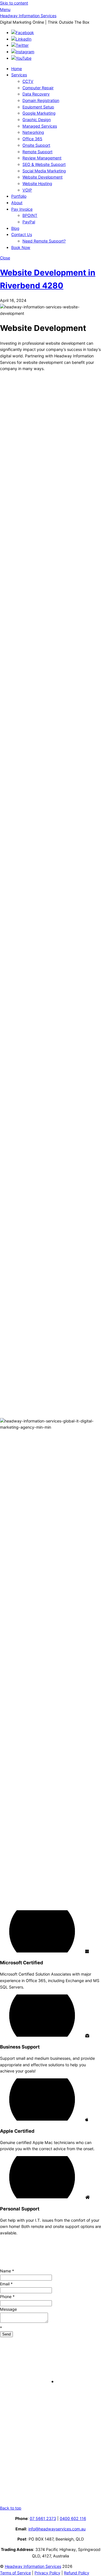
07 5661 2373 (43, 2518)
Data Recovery (36, 94)
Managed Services (40, 126)
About (17, 203)
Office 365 (32, 139)
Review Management (42, 158)
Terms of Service (15, 2573)
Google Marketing (39, 113)
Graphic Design (37, 120)
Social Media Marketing (44, 171)
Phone (7, 2296)
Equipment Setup (38, 107)
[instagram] (23, 52)
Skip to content (14, 3)
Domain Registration (41, 100)
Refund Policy (77, 2573)
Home (17, 69)
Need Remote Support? (44, 241)
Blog (15, 228)
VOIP (27, 190)
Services (19, 75)
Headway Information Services (33, 2566)
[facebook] (23, 33)
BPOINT (30, 215)
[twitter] (20, 45)
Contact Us (22, 234)
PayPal (29, 222)
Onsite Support (36, 145)
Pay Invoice (22, 209)
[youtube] (21, 58)
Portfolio (19, 196)
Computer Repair (38, 88)
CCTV (28, 81)
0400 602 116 (73, 2518)
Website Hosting (37, 183)
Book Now (21, 247)
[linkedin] (21, 39)
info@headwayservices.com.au (57, 2529)
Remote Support (37, 152)
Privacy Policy (47, 2573)
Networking (33, 132)
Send (6, 2334)
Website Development (43, 177)
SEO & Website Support (44, 164)
